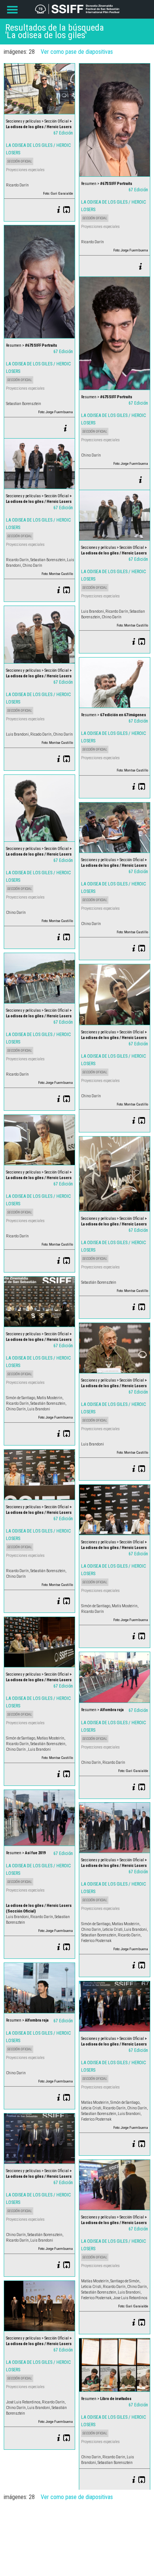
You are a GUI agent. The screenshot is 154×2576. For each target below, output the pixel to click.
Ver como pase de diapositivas (77, 52)
